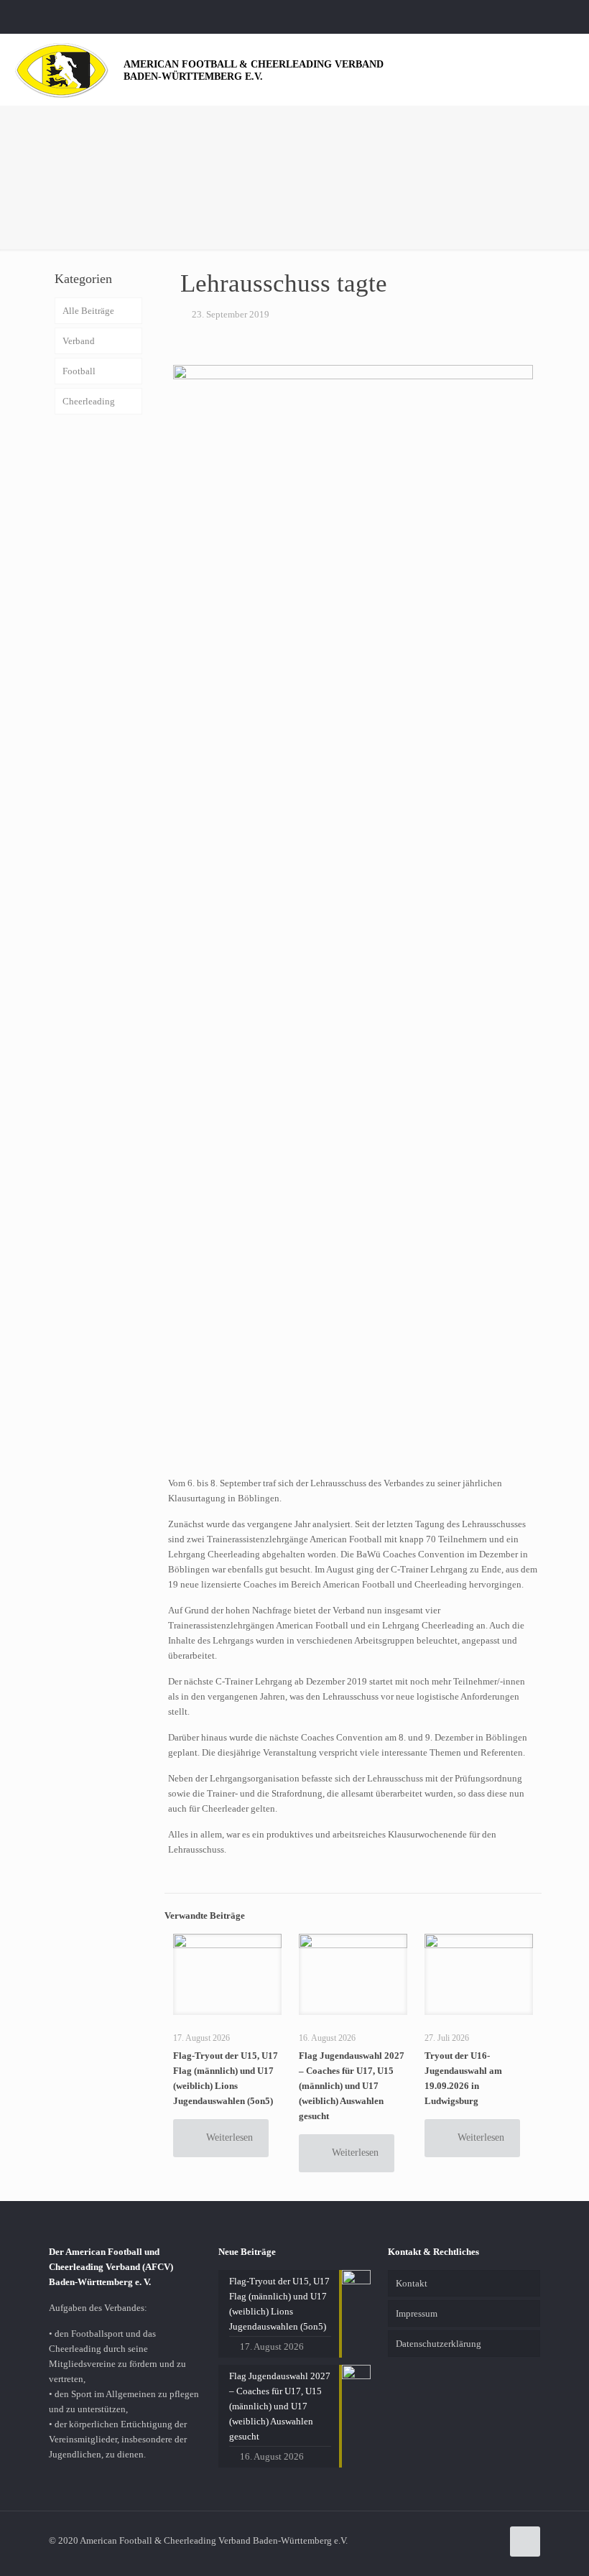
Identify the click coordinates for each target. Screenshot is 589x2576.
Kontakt (412, 2283)
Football (79, 371)
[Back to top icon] (525, 2542)
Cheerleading (89, 401)
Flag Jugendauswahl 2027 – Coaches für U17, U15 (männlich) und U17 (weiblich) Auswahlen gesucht (352, 2086)
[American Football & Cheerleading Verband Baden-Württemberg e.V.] (62, 69)
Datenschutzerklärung (439, 2344)
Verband (79, 341)
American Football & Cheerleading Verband (254, 70)
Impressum (417, 2313)
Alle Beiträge (88, 311)
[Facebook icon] (558, 17)
